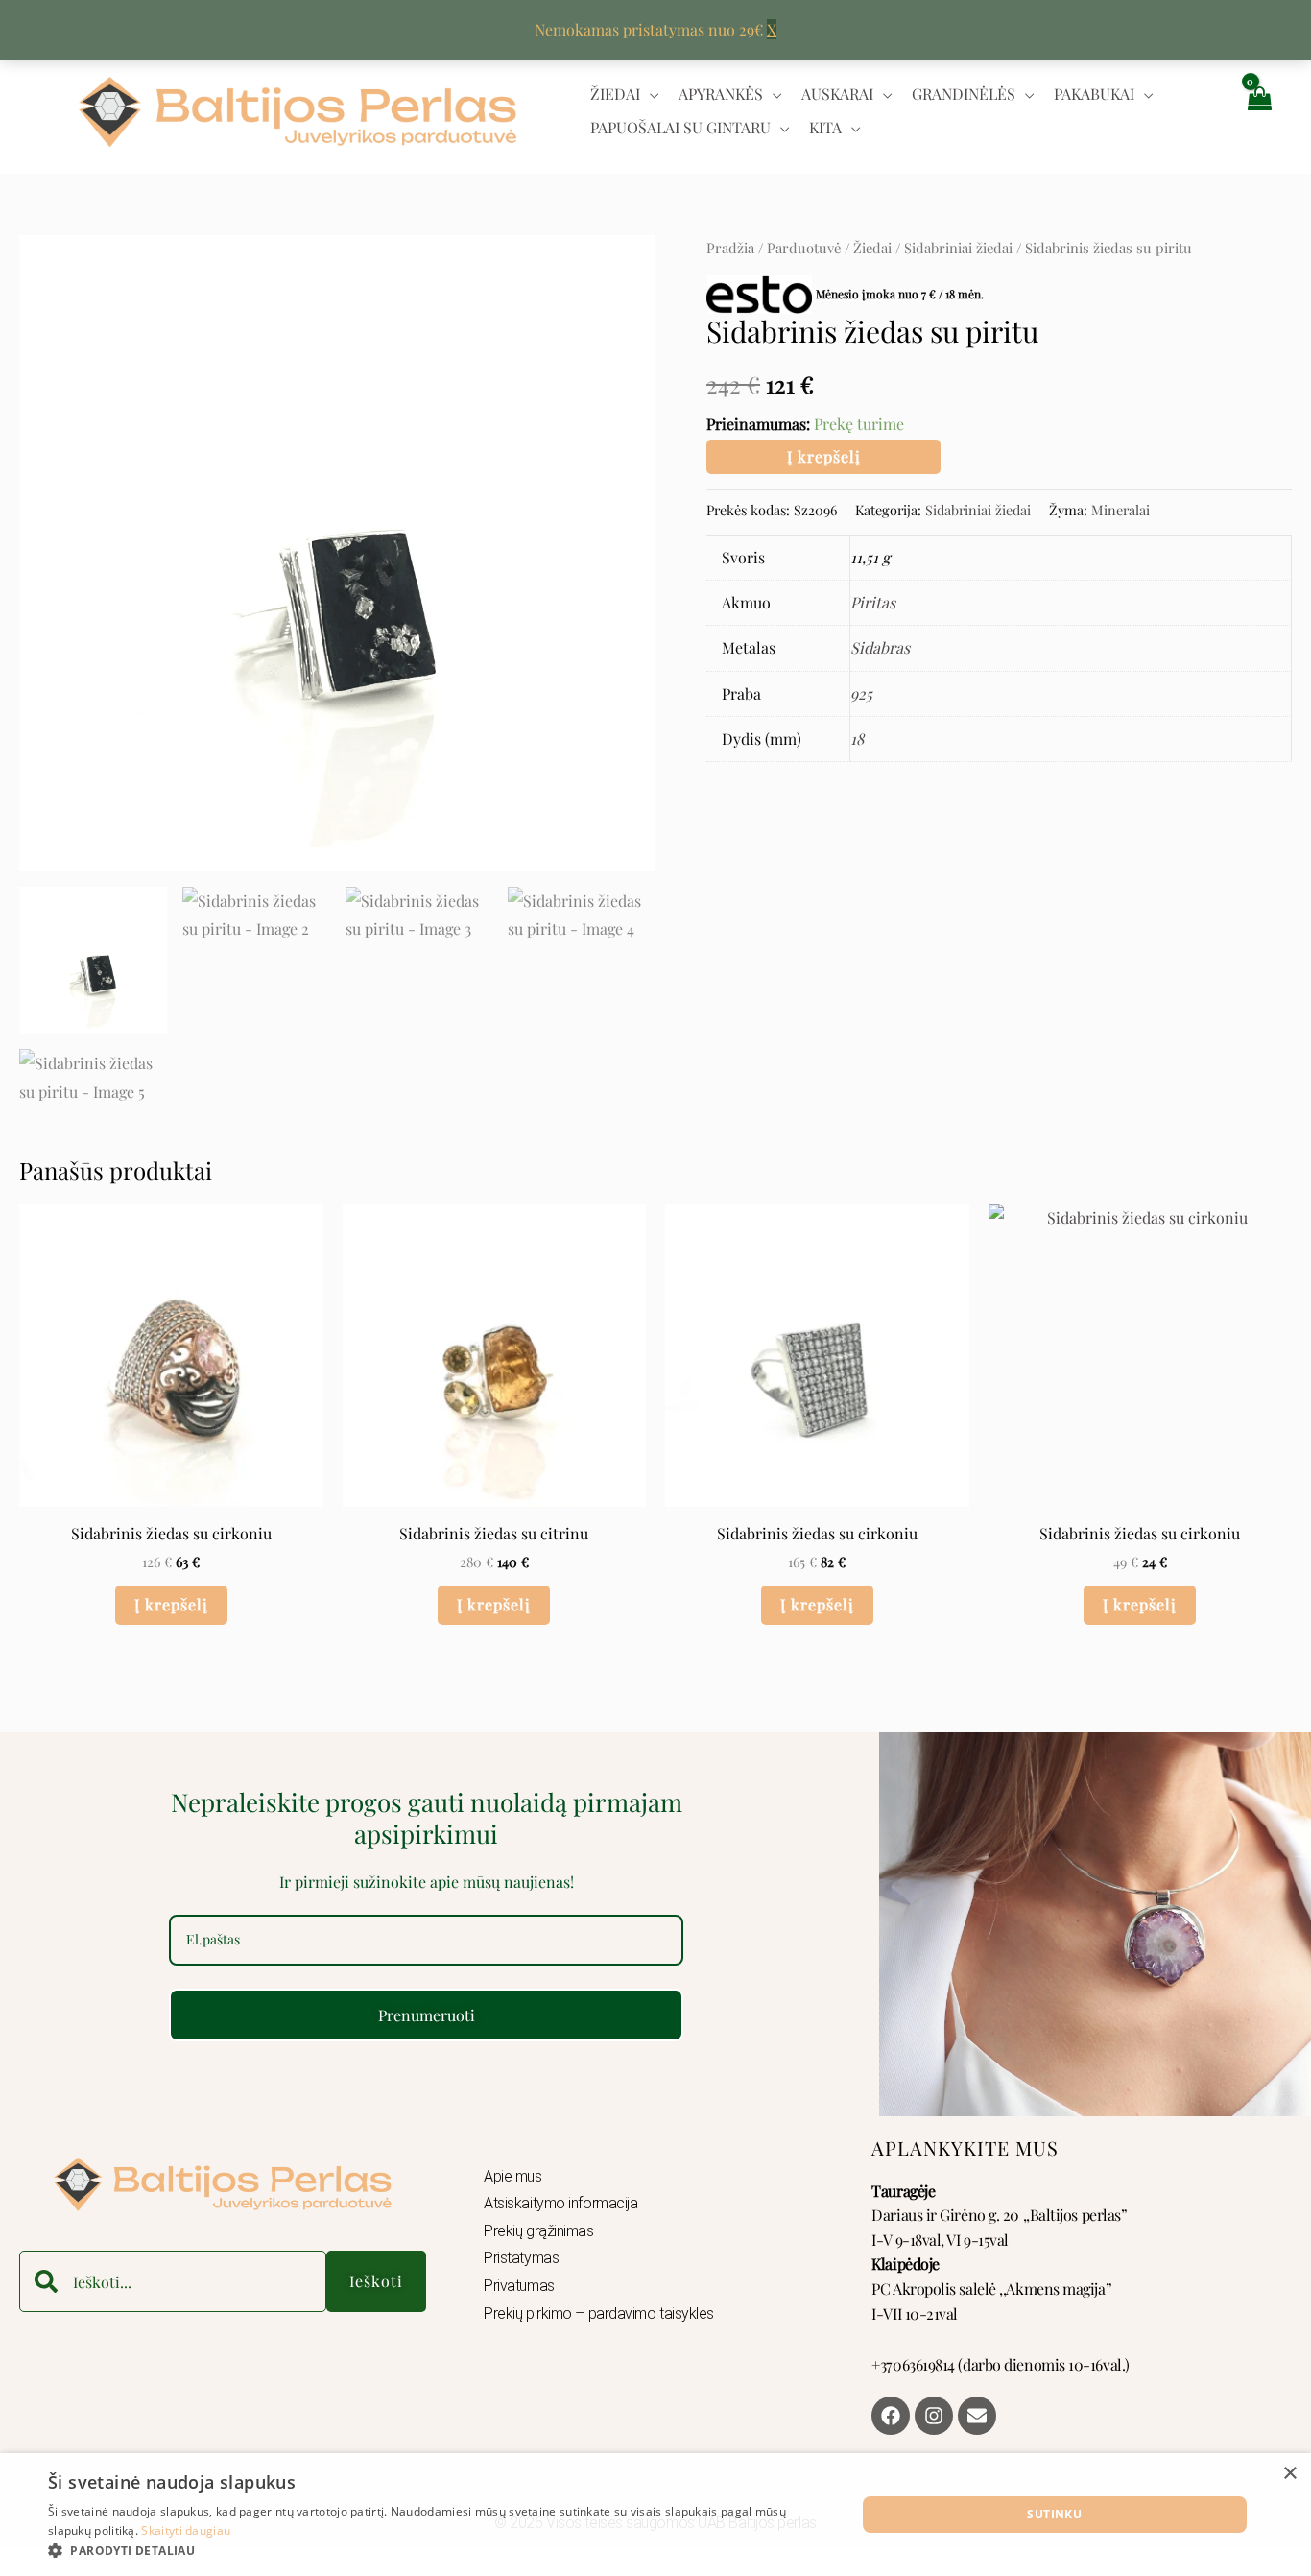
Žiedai (615, 94)
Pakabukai (1094, 94)
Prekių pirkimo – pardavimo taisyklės (599, 2314)
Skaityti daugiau (186, 2530)
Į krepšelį (824, 456)
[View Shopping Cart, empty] (1258, 111)
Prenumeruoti (427, 2015)
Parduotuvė (804, 248)
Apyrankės (721, 94)
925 (861, 693)
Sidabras (880, 647)
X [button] (772, 29)
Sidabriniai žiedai (958, 248)
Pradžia (730, 248)
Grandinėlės (964, 94)
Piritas (873, 602)
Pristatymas (521, 2258)
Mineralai (1120, 510)
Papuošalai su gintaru (680, 127)
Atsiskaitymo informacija (560, 2203)
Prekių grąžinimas (538, 2231)
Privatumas (519, 2286)
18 (857, 739)
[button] (440, 2551)
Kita (825, 127)
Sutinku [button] (1054, 2514)
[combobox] (173, 2281)
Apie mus (512, 2176)
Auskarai (837, 94)
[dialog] (655, 2515)
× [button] (1289, 2474)
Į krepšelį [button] (171, 1604)
